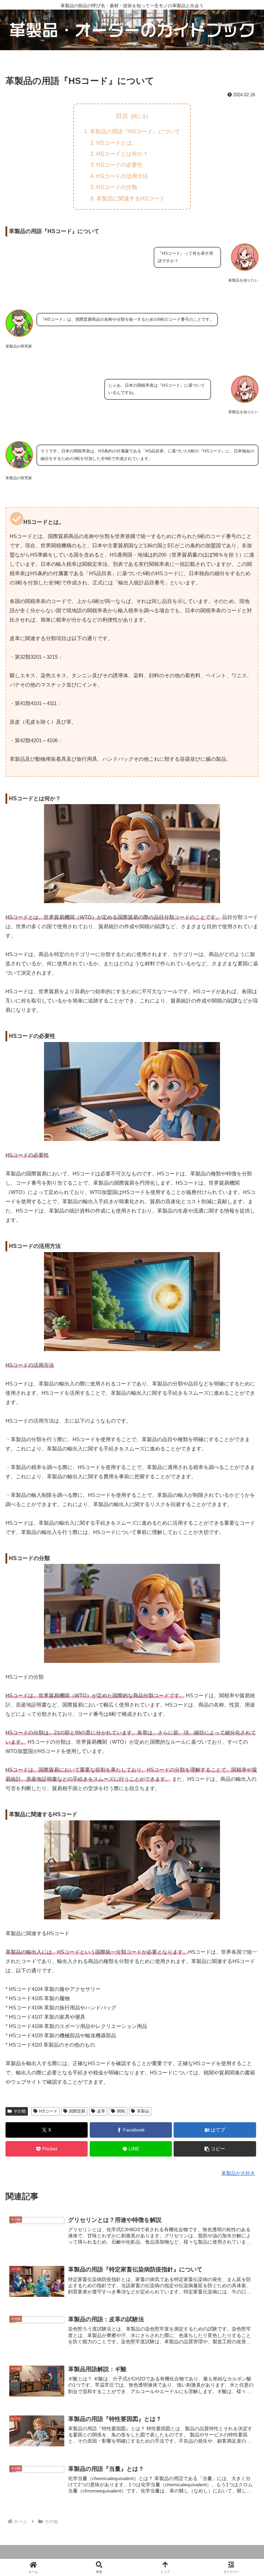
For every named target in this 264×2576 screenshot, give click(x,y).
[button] (215, 2149)
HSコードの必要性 (119, 165)
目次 (122, 116)
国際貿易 (77, 2111)
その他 (20, 2111)
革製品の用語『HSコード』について (135, 131)
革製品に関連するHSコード (130, 198)
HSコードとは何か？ (122, 154)
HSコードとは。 (117, 143)
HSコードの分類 (117, 187)
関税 (121, 2111)
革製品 (143, 2111)
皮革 (101, 2111)
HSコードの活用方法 (122, 176)
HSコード (48, 2111)
